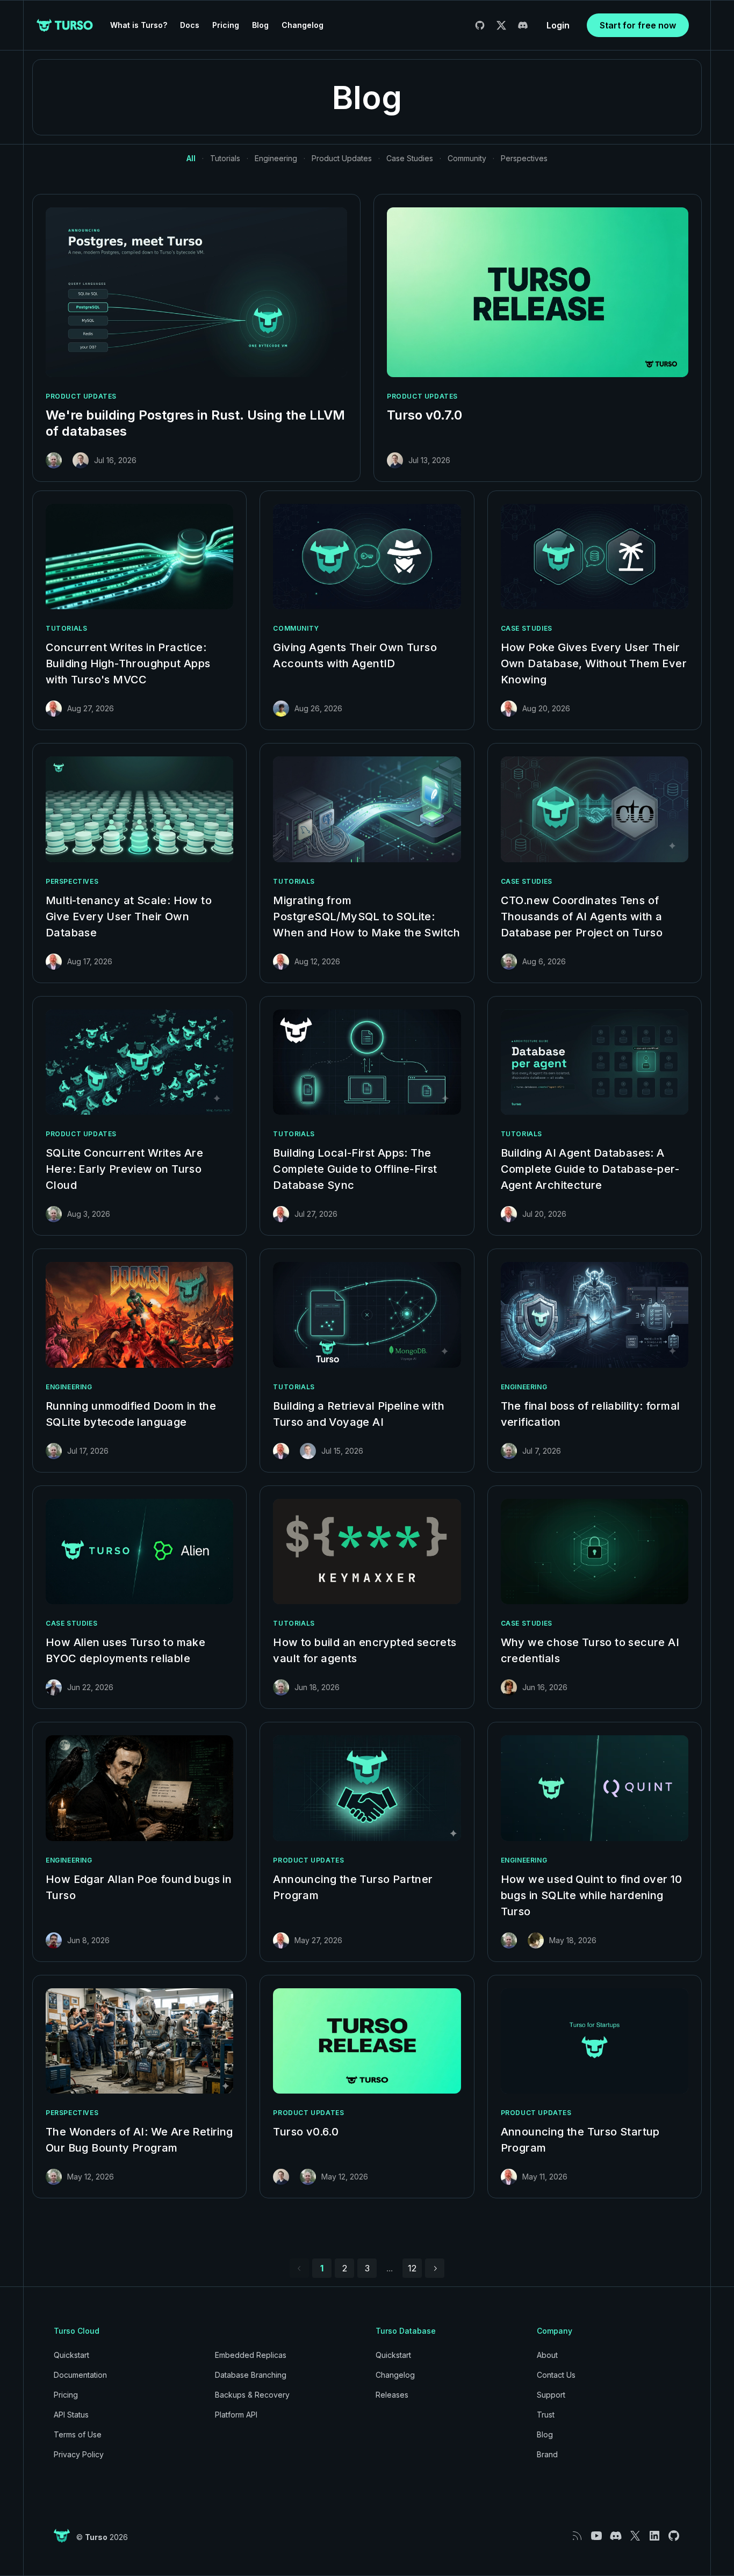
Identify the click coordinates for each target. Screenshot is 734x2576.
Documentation (80, 2375)
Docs (190, 25)
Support (551, 2395)
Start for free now (638, 25)
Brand (547, 2454)
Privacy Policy (79, 2454)
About (547, 2355)
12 (412, 2268)
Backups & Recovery (252, 2395)
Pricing (226, 25)
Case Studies (410, 158)
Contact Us (556, 2375)
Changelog (303, 25)
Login (558, 25)
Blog (260, 25)
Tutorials (225, 158)
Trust (546, 2415)
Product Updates (342, 158)
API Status (71, 2415)
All (191, 158)
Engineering (276, 158)
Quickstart (71, 2355)
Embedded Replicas (251, 2355)
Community (467, 158)
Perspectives (524, 158)
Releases (392, 2395)
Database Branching (251, 2375)
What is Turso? (139, 25)
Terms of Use (78, 2434)
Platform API (236, 2415)
